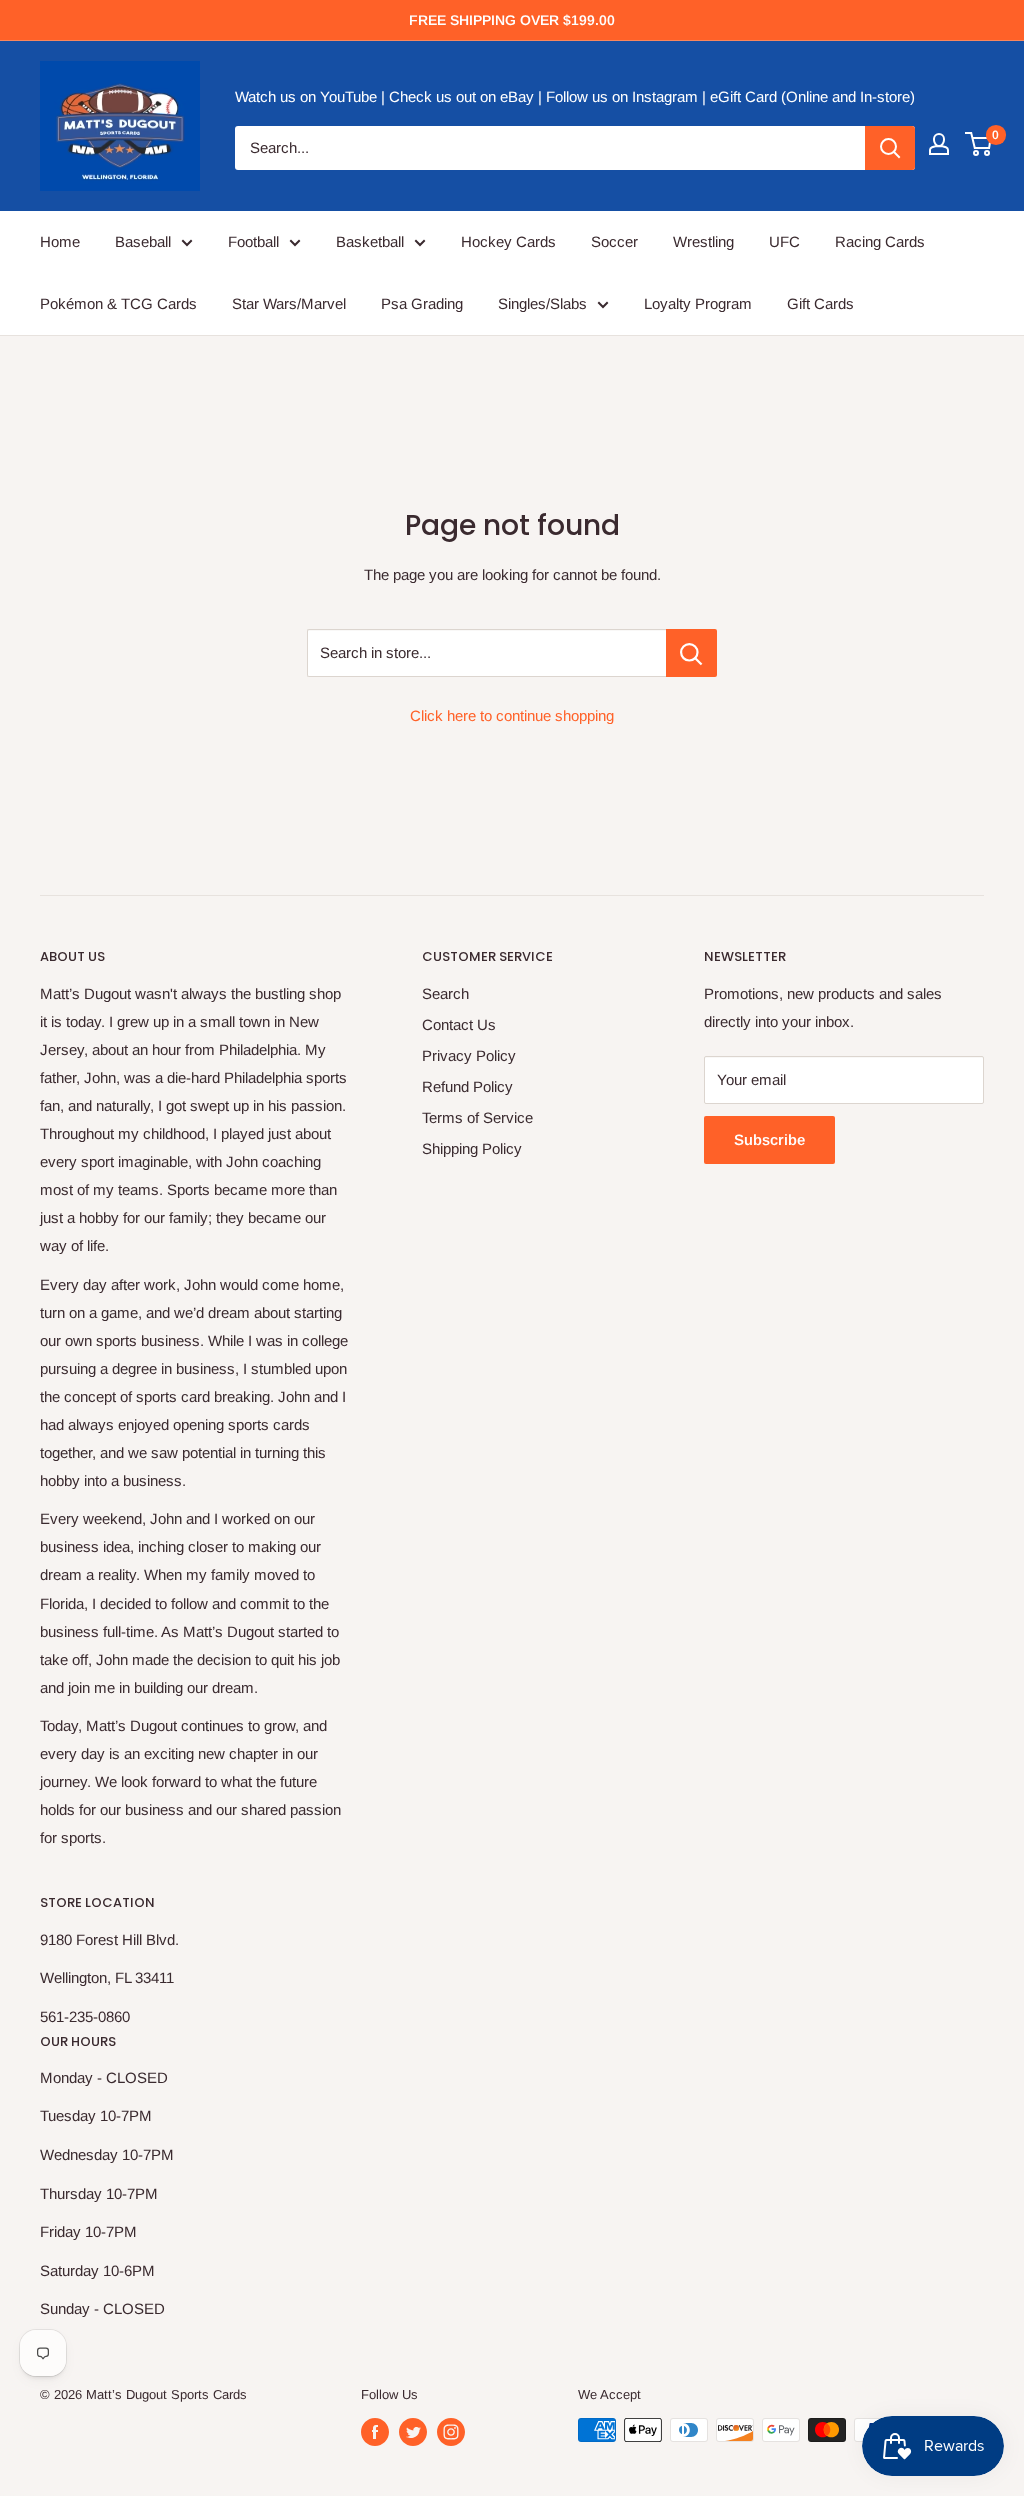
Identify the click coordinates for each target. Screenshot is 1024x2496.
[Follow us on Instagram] (451, 2432)
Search (445, 993)
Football (253, 241)
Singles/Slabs (542, 303)
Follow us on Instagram (622, 96)
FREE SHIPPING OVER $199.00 (512, 20)
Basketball (370, 241)
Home (60, 241)
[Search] (890, 148)
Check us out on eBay (461, 96)
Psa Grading (422, 303)
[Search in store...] (691, 653)
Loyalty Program (698, 303)
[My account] (939, 144)
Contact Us (459, 1024)
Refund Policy (467, 1086)
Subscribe (769, 1139)
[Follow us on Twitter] (413, 2432)
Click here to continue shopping (512, 715)
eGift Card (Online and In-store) (812, 96)
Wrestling (703, 241)
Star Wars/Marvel (289, 303)
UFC (784, 241)
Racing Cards (880, 241)
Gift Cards (820, 303)
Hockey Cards (508, 241)
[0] (979, 144)
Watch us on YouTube (306, 96)
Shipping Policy (472, 1148)
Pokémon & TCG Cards (118, 303)
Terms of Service (477, 1117)
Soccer (614, 241)
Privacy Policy (469, 1055)
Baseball (143, 241)
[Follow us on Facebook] (375, 2432)
